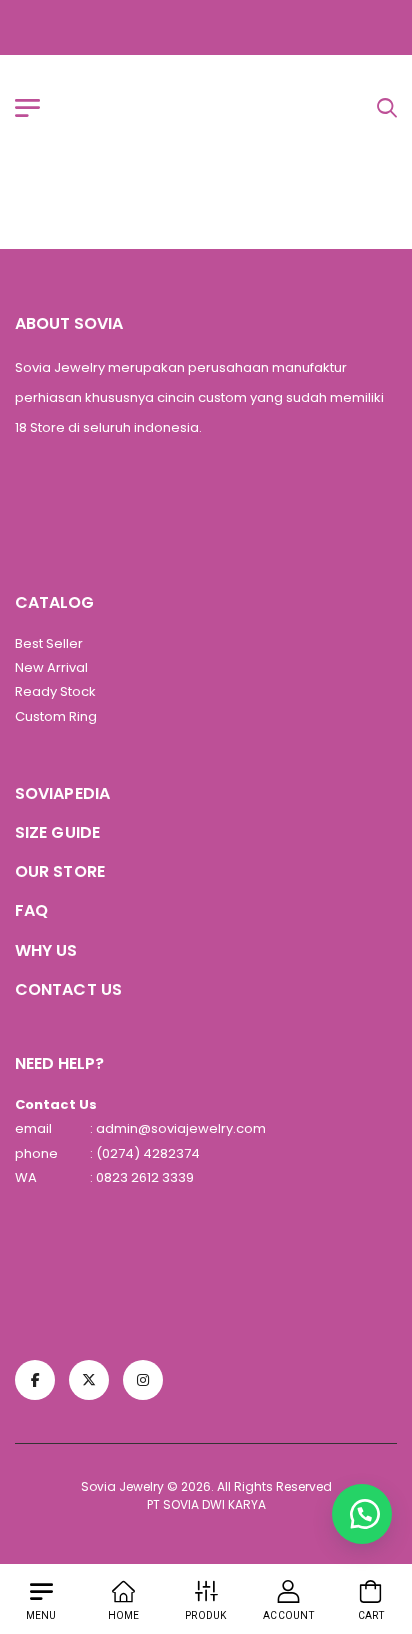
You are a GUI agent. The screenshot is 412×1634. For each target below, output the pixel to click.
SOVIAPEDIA (62, 793)
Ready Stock (55, 691)
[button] (362, 1514)
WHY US (46, 950)
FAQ (31, 910)
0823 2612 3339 (143, 1177)
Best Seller (49, 643)
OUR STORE (60, 871)
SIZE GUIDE (57, 832)
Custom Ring (56, 716)
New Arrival (51, 667)
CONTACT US (68, 989)
